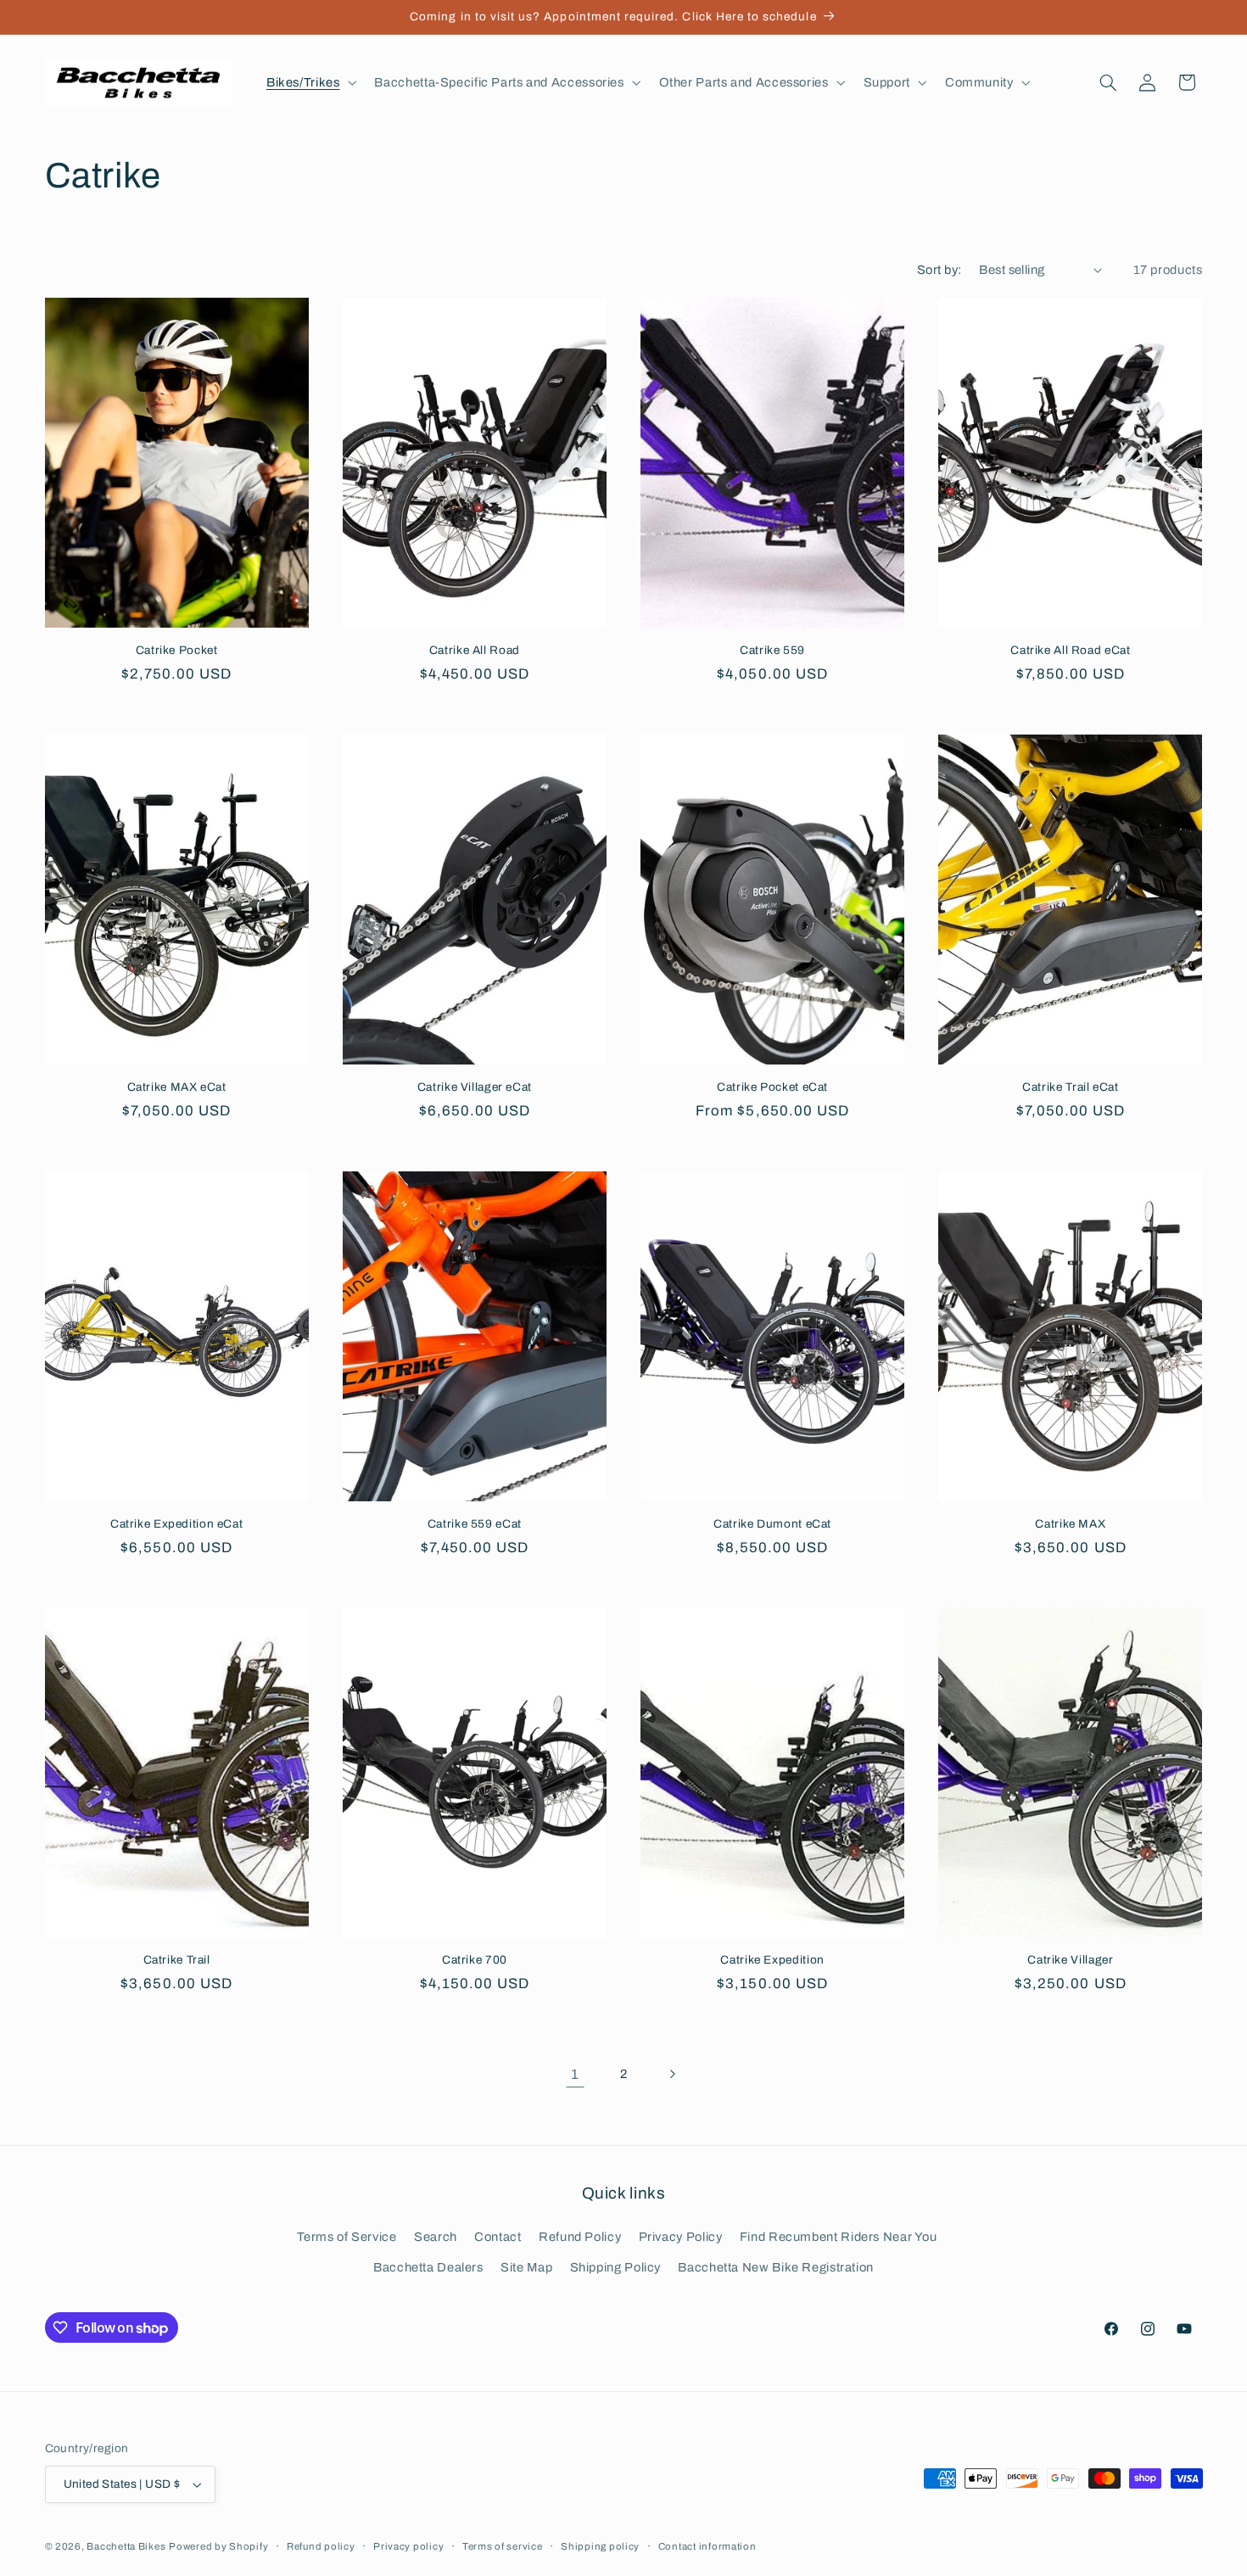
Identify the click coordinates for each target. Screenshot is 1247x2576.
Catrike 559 (772, 650)
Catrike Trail (177, 1960)
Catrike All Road (475, 650)
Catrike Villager (1070, 1960)
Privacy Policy (681, 2237)
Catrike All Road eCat (1070, 650)
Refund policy (321, 2546)
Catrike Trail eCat (1070, 1087)
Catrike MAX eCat (177, 1087)
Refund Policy (580, 2237)
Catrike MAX (1070, 1524)
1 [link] (575, 2074)
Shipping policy (600, 2546)
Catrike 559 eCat (475, 1524)
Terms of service (503, 2546)
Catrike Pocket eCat (772, 1087)
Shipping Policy (615, 2267)
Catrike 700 (475, 1960)
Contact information (707, 2546)
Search (436, 2237)
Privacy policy (408, 2546)
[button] (310, 82)
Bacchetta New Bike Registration (776, 2267)
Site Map (526, 2267)
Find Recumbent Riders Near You (839, 2237)
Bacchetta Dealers (428, 2267)
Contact (498, 2237)
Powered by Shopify (218, 2546)
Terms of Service (347, 2237)
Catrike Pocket (177, 650)
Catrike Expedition (772, 1960)
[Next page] (672, 2074)
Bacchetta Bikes (126, 2546)
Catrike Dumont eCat (772, 1524)
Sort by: (939, 270)
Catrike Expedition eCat (177, 1524)
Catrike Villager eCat (475, 1087)
